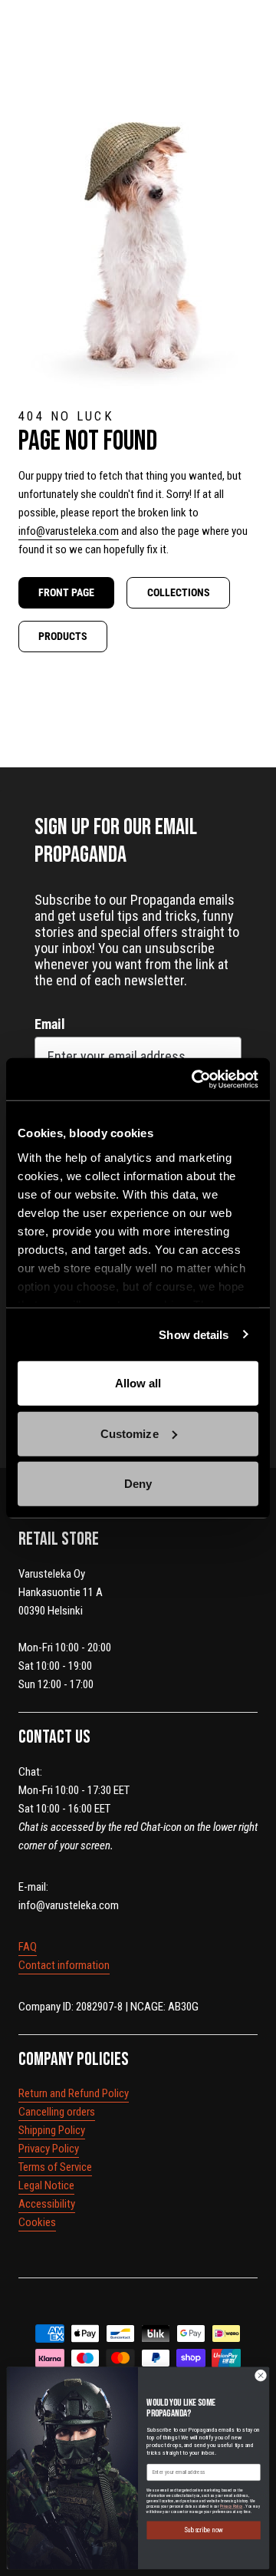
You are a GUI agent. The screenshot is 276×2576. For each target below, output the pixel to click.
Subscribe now (203, 2530)
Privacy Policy (49, 2149)
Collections (179, 592)
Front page (66, 592)
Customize (130, 1433)
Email (50, 1024)
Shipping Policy (52, 2130)
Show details (194, 1334)
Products (63, 636)
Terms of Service (55, 2167)
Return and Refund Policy (74, 2093)
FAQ (28, 1947)
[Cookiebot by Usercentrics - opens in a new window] (195, 1079)
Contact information (64, 1965)
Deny (138, 1484)
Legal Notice (46, 2185)
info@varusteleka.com (69, 531)
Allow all (138, 1383)
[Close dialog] (260, 2375)
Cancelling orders (57, 2112)
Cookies (37, 2222)
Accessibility (47, 2204)
